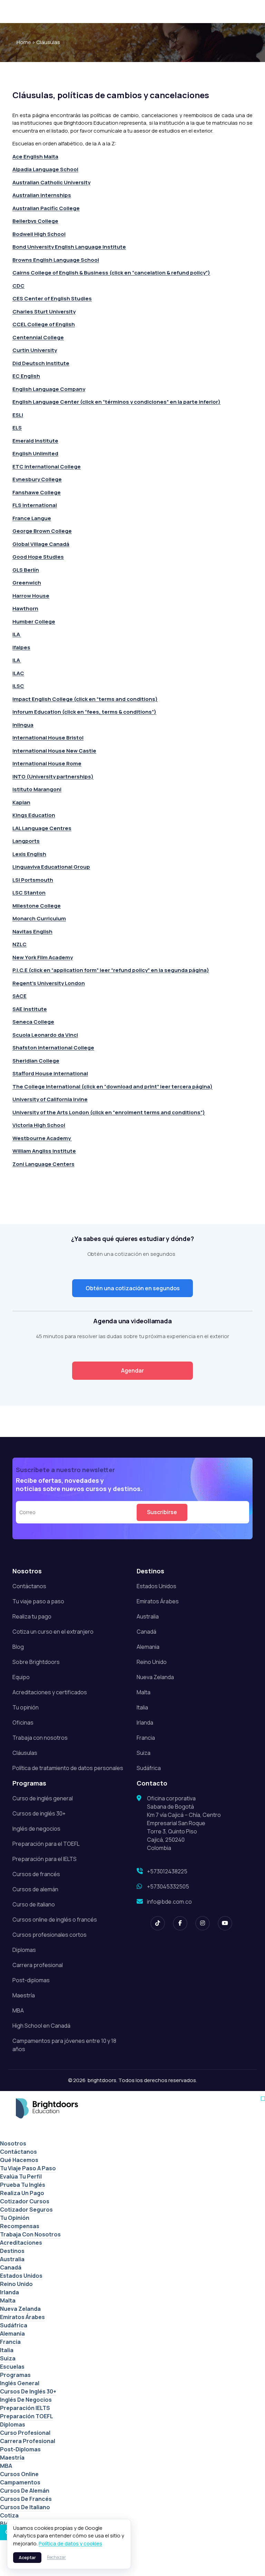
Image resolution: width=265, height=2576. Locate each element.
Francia (146, 1738)
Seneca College (33, 1022)
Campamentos (20, 2482)
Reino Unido (152, 1662)
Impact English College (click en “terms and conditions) (85, 699)
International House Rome (47, 763)
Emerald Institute (35, 441)
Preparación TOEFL (27, 2416)
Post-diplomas (31, 1980)
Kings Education (34, 815)
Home (24, 42)
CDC (18, 286)
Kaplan (21, 802)
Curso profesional (25, 2433)
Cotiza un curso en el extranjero (53, 1632)
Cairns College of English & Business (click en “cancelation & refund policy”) (111, 273)
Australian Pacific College (46, 208)
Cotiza (9, 2515)
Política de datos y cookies (70, 2543)
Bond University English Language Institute (69, 247)
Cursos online (19, 2474)
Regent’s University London (49, 983)
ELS (17, 428)
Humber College (34, 622)
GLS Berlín (26, 570)
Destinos (12, 2251)
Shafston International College (53, 1048)
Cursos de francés (36, 1874)
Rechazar (56, 2557)
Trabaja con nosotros (40, 1738)
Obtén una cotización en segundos (133, 1288)
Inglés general (20, 2383)
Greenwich (27, 583)
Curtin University (35, 350)
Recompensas (20, 2226)
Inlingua (23, 725)
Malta (144, 1692)
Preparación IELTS (25, 2408)
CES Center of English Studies (52, 298)
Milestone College (37, 906)
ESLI (18, 415)
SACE (19, 996)
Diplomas (24, 1950)
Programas (15, 2375)
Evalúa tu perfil (21, 2176)
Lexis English (29, 854)
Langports (26, 841)
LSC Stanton (29, 893)
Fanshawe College (37, 492)
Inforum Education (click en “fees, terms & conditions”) (84, 712)
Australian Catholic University (51, 182)
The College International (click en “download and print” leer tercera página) (112, 1087)
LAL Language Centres (42, 828)
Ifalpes (21, 647)
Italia (142, 1707)
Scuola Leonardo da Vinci (45, 1035)
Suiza (144, 1753)
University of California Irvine (50, 1099)
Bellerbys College (35, 221)
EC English (26, 376)
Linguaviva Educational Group (51, 867)
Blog (18, 1647)
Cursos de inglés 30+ (39, 1813)
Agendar (132, 1370)
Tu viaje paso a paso (38, 1601)
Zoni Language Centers (43, 1164)
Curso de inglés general (43, 1798)
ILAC (18, 673)
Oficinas (23, 1722)
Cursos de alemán (35, 1889)
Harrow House (31, 596)
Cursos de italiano (25, 2507)
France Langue (32, 518)
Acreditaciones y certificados (50, 1692)
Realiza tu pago (32, 1616)
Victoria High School (39, 1125)
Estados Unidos (156, 1586)
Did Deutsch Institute (41, 363)
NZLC (19, 944)
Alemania (148, 1647)
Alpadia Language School (45, 169)
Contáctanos (29, 1586)
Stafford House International (50, 1073)
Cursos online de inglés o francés (55, 1920)
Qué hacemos (19, 2160)
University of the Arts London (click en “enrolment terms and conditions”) (109, 1112)
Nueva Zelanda (155, 1677)
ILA (17, 634)
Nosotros (13, 2143)
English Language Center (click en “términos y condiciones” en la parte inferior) (116, 402)
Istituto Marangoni (37, 789)
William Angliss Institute (44, 1151)
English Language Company (49, 389)
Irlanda (145, 1722)
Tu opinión (26, 1707)
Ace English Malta (35, 157)
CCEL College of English (44, 324)
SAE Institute (30, 1009)
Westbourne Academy (42, 1138)
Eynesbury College (37, 479)
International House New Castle (54, 751)
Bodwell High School (39, 234)
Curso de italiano (34, 1904)
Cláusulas (25, 1753)
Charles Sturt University (44, 312)
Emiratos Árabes (158, 1601)
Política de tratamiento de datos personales (68, 1768)
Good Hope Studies (38, 557)
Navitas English (32, 932)
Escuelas (12, 2367)
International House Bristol (48, 738)
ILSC (18, 686)
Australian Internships (42, 195)
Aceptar (27, 2558)
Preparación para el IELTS (45, 1859)
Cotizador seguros (26, 2210)
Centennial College (38, 337)
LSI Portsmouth (33, 880)
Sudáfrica (149, 1768)
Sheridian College (36, 1061)
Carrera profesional (38, 1965)
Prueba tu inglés (23, 2185)
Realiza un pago (22, 2193)
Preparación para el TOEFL (46, 1844)
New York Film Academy (43, 957)
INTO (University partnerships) (53, 777)
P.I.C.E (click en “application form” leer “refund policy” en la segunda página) (111, 970)
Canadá (146, 1632)
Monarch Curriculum (39, 918)
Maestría (24, 1995)
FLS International (35, 505)
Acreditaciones (21, 2243)
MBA (18, 2010)
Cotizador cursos (25, 2201)
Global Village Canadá (41, 544)
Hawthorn (25, 608)
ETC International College (47, 467)
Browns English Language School (56, 260)
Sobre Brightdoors (36, 1662)
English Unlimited (35, 453)
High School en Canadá (41, 2026)
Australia (148, 1616)
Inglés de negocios (36, 1829)
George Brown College (42, 531)
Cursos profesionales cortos (50, 1935)
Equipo (21, 1677)
